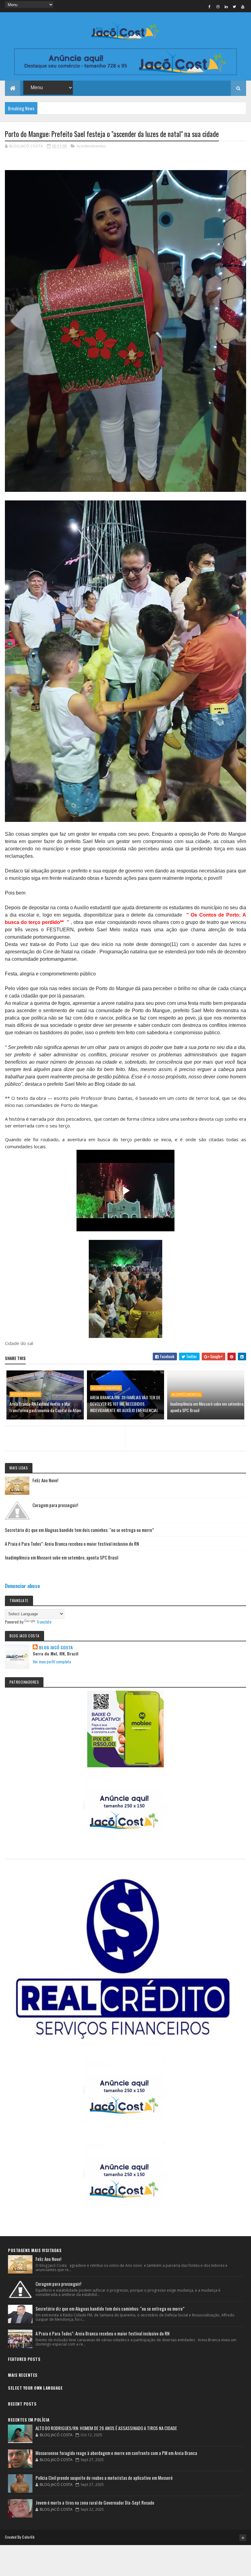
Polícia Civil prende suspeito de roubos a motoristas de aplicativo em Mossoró (104, 2478)
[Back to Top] (243, 2538)
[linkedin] (226, 6)
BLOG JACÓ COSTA (56, 1647)
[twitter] (234, 6)
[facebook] (210, 6)
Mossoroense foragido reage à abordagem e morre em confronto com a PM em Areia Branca (116, 2453)
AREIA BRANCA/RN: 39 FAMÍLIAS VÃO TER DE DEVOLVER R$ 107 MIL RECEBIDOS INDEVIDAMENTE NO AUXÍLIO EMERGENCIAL (125, 1404)
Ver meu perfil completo (52, 1661)
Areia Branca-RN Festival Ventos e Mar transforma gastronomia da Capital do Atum (45, 1407)
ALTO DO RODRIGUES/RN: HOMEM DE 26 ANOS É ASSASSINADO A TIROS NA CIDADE (106, 2428)
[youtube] (243, 6)
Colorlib (28, 2537)
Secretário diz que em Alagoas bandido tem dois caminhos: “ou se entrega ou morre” (79, 1530)
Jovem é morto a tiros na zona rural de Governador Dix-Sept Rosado (95, 2502)
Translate (44, 1622)
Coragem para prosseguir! (55, 1505)
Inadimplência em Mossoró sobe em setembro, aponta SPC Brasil (207, 1407)
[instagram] (218, 6)
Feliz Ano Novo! (45, 1480)
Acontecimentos (91, 146)
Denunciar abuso (22, 1586)
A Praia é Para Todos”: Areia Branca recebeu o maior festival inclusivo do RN (72, 1544)
